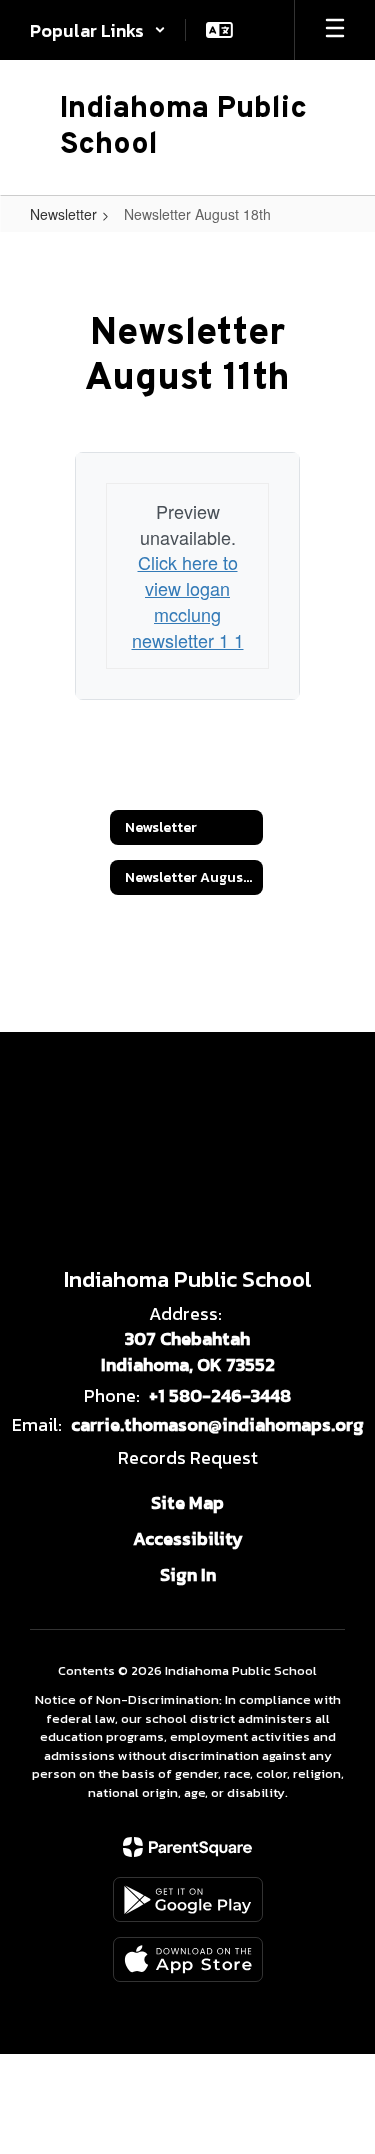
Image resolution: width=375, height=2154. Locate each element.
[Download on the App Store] (188, 1959)
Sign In (188, 1574)
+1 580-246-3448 (220, 1395)
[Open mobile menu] (335, 30)
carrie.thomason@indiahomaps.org (217, 1424)
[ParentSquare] (187, 1847)
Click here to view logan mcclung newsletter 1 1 (188, 600)
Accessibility (188, 1538)
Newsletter (63, 214)
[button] (98, 30)
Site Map (187, 1502)
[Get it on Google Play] (188, 1899)
